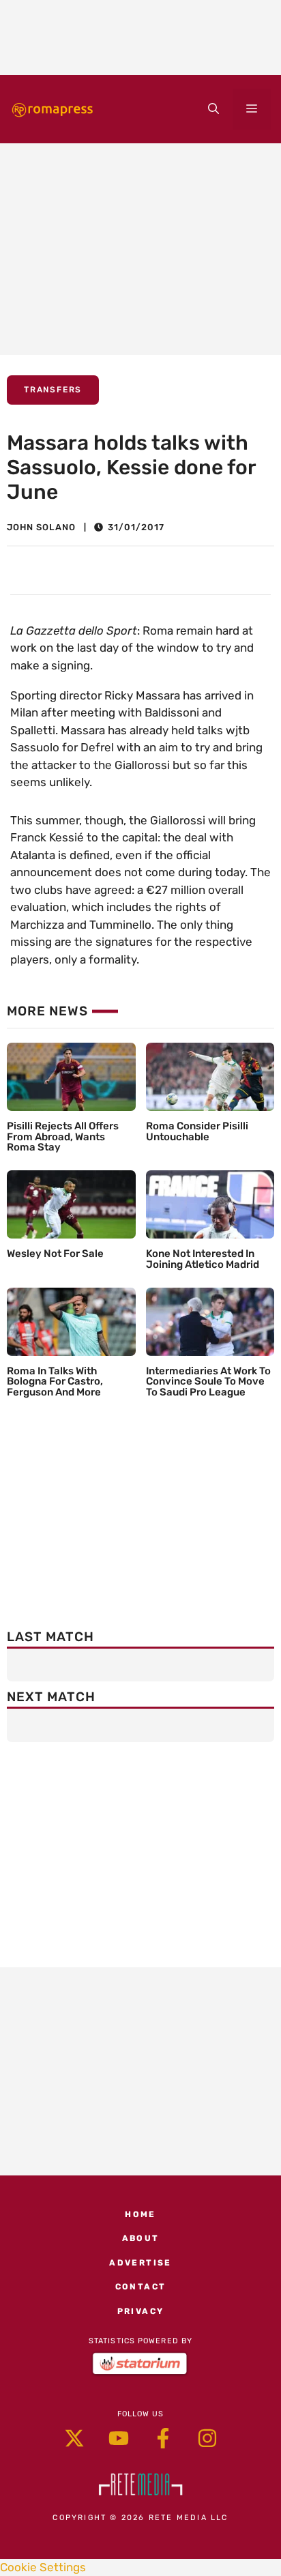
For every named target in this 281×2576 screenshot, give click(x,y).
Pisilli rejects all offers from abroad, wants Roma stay (63, 1137)
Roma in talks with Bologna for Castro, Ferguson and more (55, 1382)
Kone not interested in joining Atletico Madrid (203, 1259)
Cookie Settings (43, 2567)
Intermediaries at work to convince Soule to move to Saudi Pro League (208, 1382)
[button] (213, 109)
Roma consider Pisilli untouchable (197, 1131)
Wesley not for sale (55, 1254)
